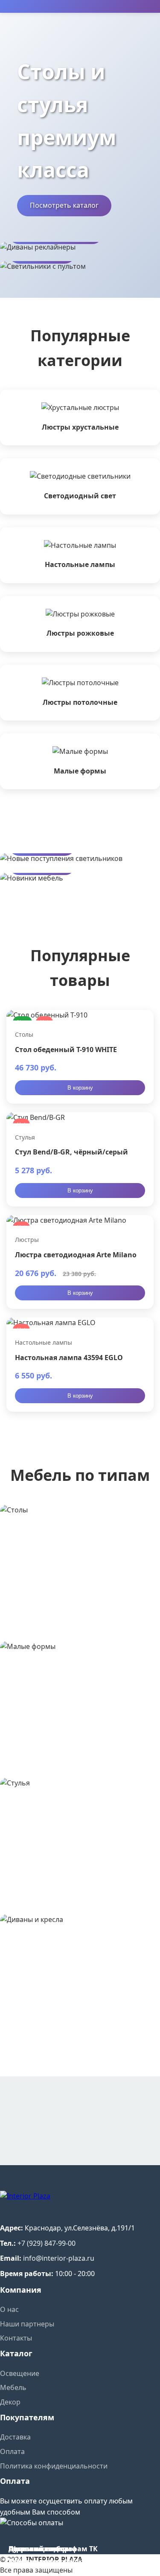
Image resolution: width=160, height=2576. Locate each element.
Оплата (12, 2451)
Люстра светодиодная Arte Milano (76, 1255)
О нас (9, 2309)
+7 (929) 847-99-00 (47, 2243)
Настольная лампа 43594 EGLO (69, 1358)
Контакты (16, 2338)
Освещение (20, 2373)
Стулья (25, 1137)
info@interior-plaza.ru (59, 2258)
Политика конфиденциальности (54, 2466)
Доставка (15, 2437)
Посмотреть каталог (64, 205)
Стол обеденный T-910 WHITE (66, 1050)
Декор (10, 2402)
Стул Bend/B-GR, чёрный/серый (71, 1152)
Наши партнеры (27, 2324)
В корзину (80, 1088)
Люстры (27, 1240)
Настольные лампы (44, 1342)
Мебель (13, 2387)
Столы (24, 1034)
